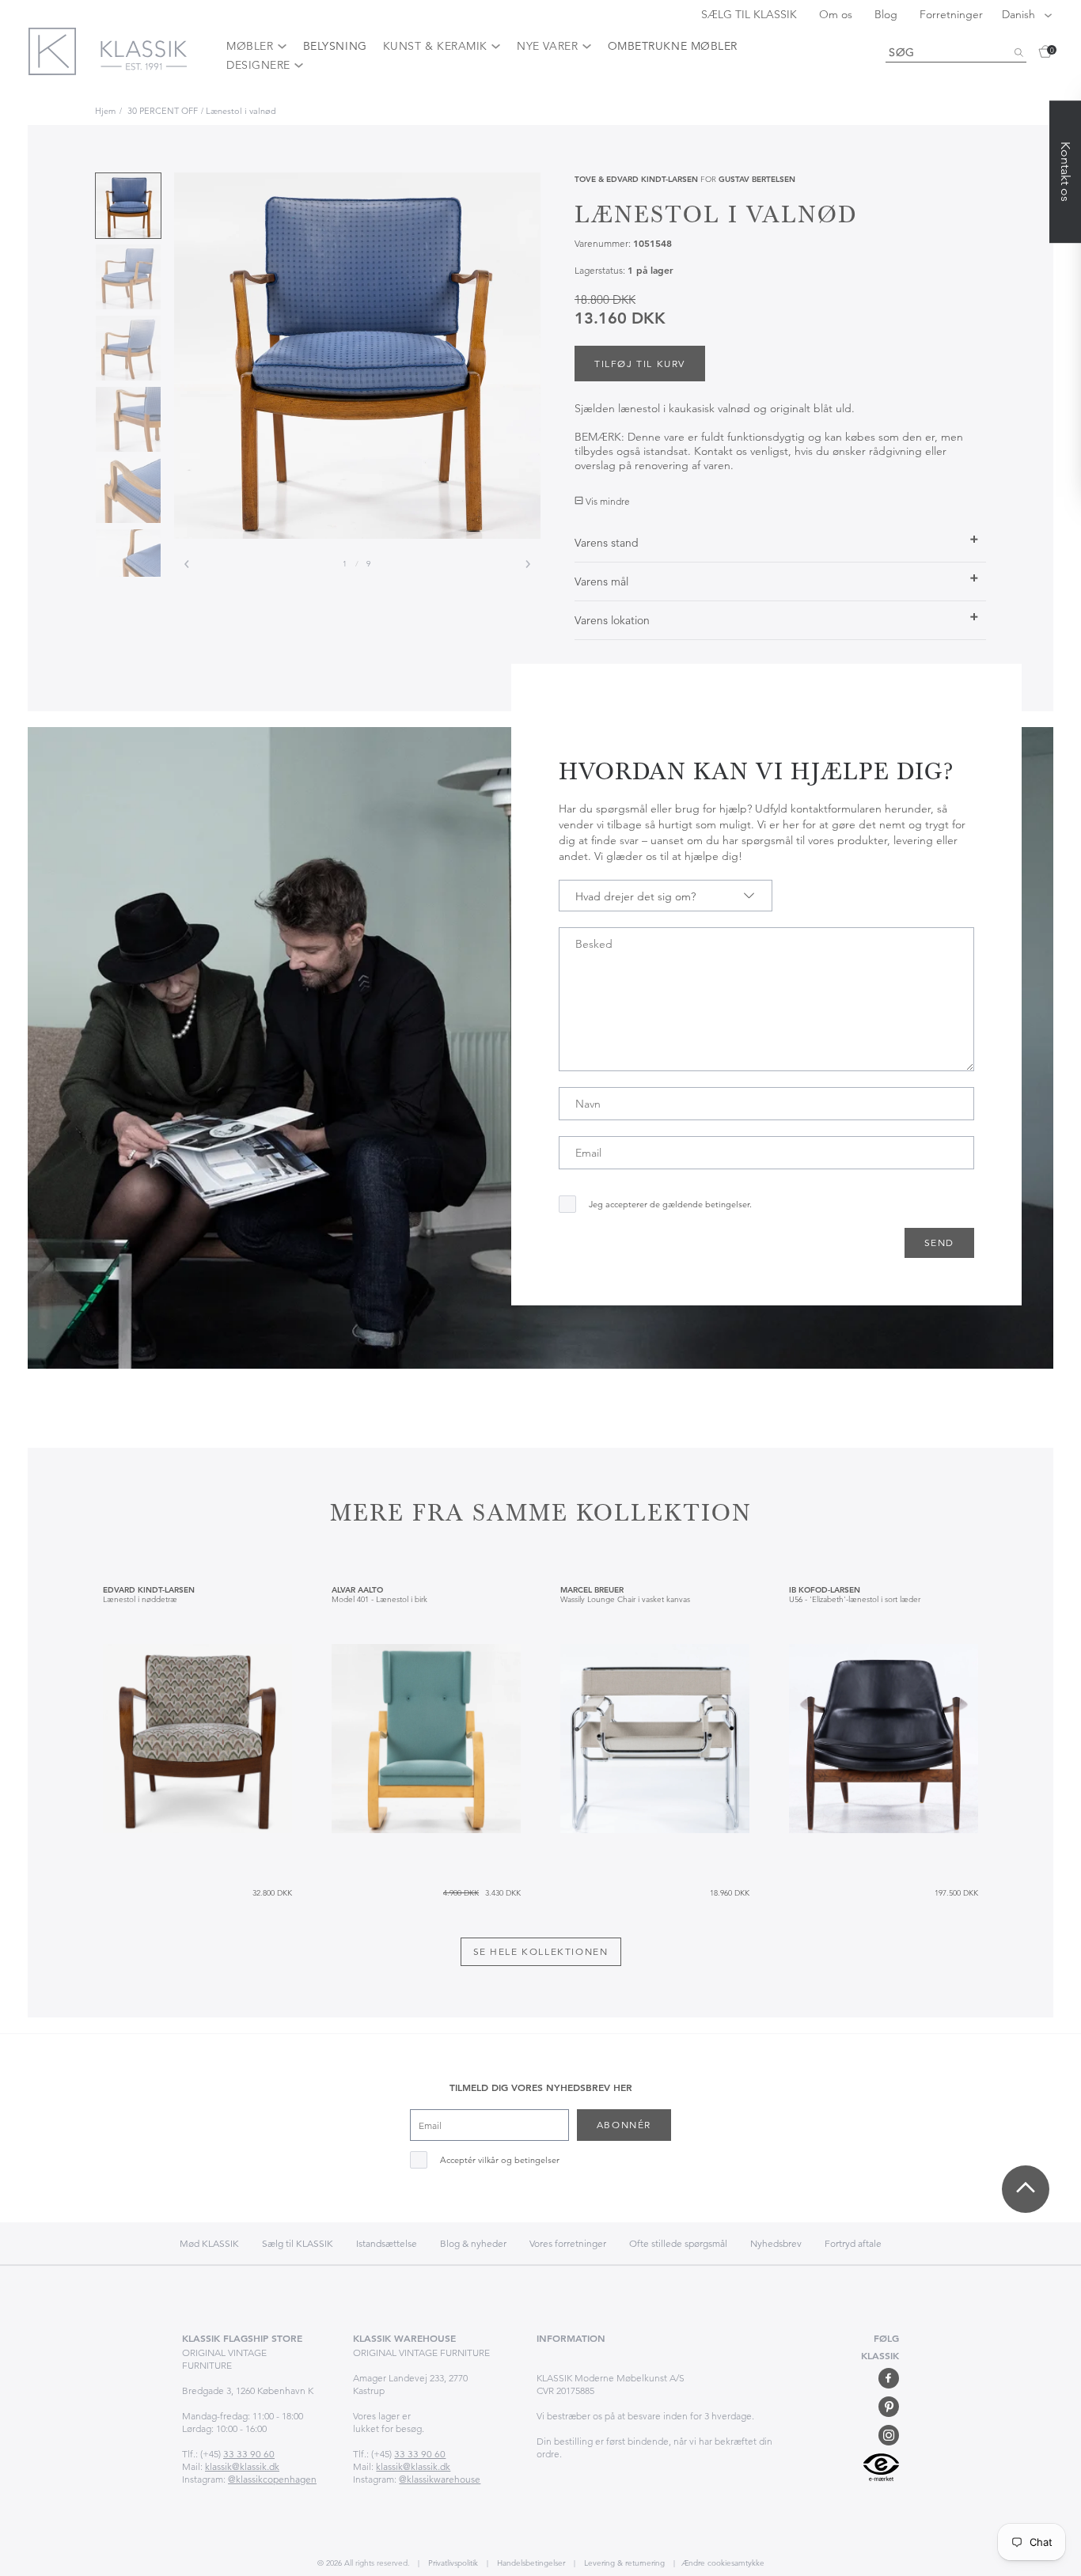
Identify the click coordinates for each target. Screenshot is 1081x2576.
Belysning (335, 46)
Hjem (105, 111)
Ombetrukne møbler (673, 46)
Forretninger (951, 14)
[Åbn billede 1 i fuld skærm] (357, 356)
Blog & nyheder (473, 2243)
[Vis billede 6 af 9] (128, 562)
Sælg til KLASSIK (298, 2243)
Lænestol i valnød (241, 111)
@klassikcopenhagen (272, 2479)
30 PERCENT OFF (163, 111)
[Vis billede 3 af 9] (128, 348)
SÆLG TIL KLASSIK (751, 14)
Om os (837, 14)
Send (939, 1243)
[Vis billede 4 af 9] (128, 419)
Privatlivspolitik (452, 2563)
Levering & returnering (623, 2563)
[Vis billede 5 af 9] (128, 491)
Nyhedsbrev (776, 2243)
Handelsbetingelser (530, 2563)
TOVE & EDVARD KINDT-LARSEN (636, 179)
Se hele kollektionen (541, 1951)
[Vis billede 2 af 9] (128, 277)
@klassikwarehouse (440, 2479)
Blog (888, 14)
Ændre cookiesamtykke (723, 2563)
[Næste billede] (528, 564)
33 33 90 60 (249, 2454)
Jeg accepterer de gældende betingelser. (670, 1205)
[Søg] (1018, 53)
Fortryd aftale (853, 2243)
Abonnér (624, 2125)
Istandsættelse (387, 2243)
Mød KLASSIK (209, 2243)
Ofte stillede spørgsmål (678, 2243)
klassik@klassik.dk (242, 2466)
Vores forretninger (568, 2243)
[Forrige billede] (187, 564)
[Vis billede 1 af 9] (128, 206)
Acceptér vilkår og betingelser (500, 2160)
